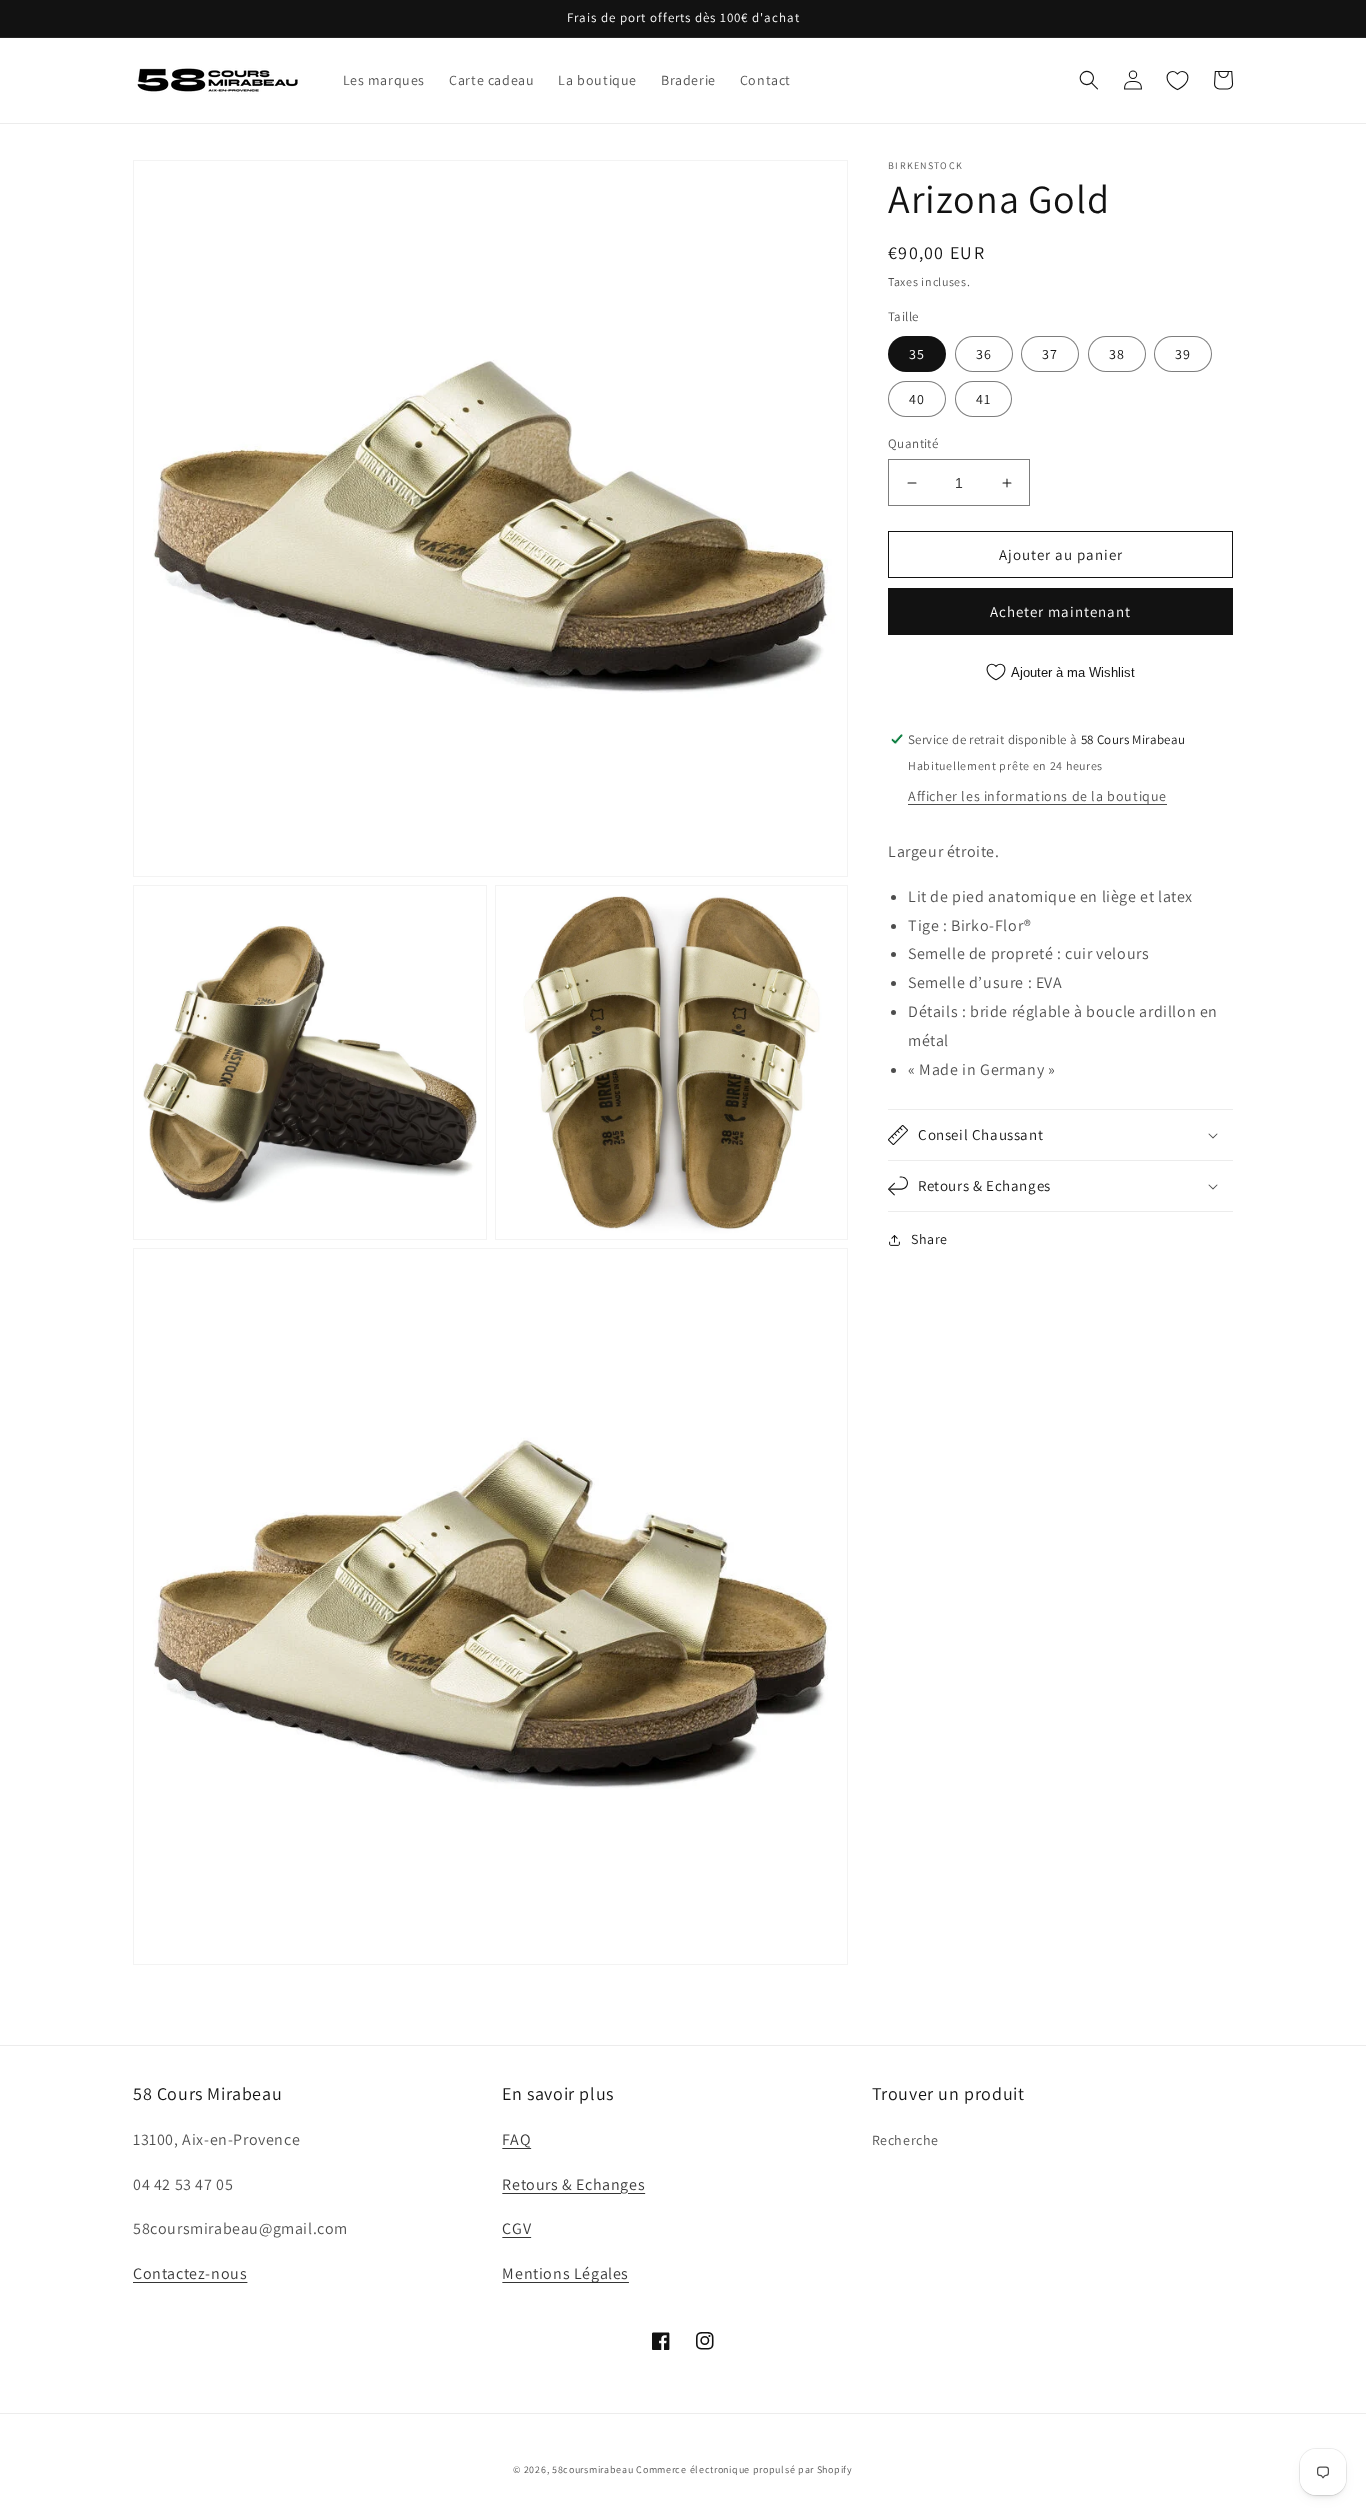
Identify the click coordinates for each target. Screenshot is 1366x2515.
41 (983, 399)
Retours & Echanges (573, 2184)
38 (1117, 354)
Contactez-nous (190, 2273)
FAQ (516, 2139)
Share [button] (929, 1239)
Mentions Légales (565, 2273)
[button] (1089, 80)
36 (984, 354)
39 (1183, 354)
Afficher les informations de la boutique (1037, 796)
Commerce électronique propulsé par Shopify (744, 2469)
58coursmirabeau (593, 2469)
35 (917, 354)
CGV (516, 2228)
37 (1050, 354)
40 (917, 399)
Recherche (905, 2140)
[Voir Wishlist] (1177, 80)
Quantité (913, 443)
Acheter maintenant (1060, 611)
